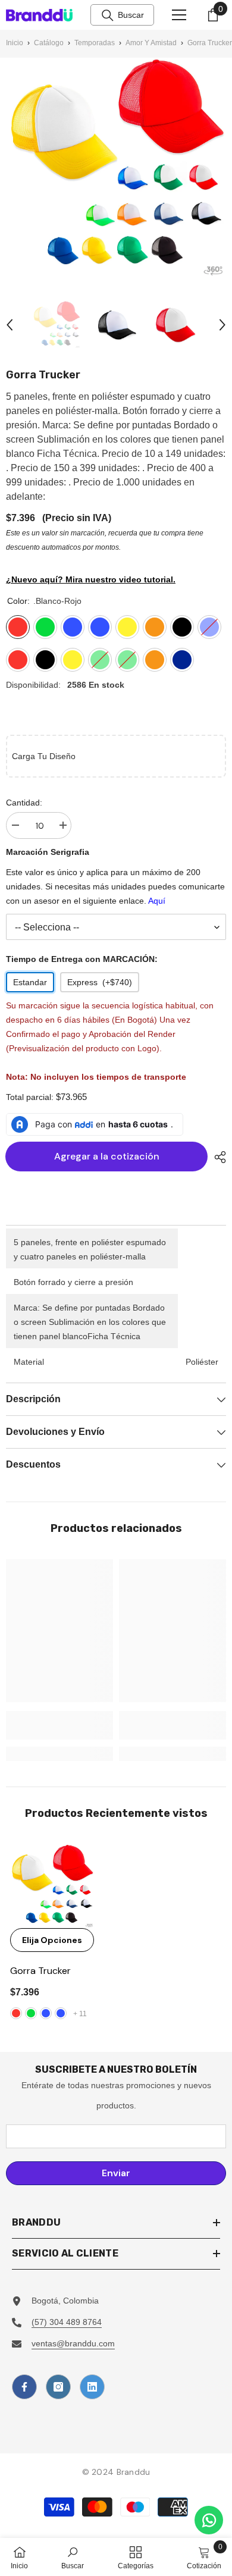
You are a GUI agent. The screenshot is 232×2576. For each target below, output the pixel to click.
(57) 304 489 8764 (67, 2322)
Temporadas (95, 43)
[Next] (222, 325)
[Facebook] (24, 2387)
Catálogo (49, 43)
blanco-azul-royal (46, 2013)
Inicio (15, 43)
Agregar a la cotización (108, 1156)
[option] (57, 325)
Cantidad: (24, 803)
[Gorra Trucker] (52, 1886)
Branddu (134, 2472)
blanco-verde (31, 2013)
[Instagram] (58, 2387)
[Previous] (10, 325)
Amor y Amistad (151, 43)
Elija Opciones (52, 1940)
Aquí (157, 901)
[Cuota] (217, 1157)
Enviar (116, 2173)
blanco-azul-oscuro (61, 2013)
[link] (59, 1725)
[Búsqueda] (108, 15)
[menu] (179, 15)
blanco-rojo (16, 2013)
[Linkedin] (92, 2387)
